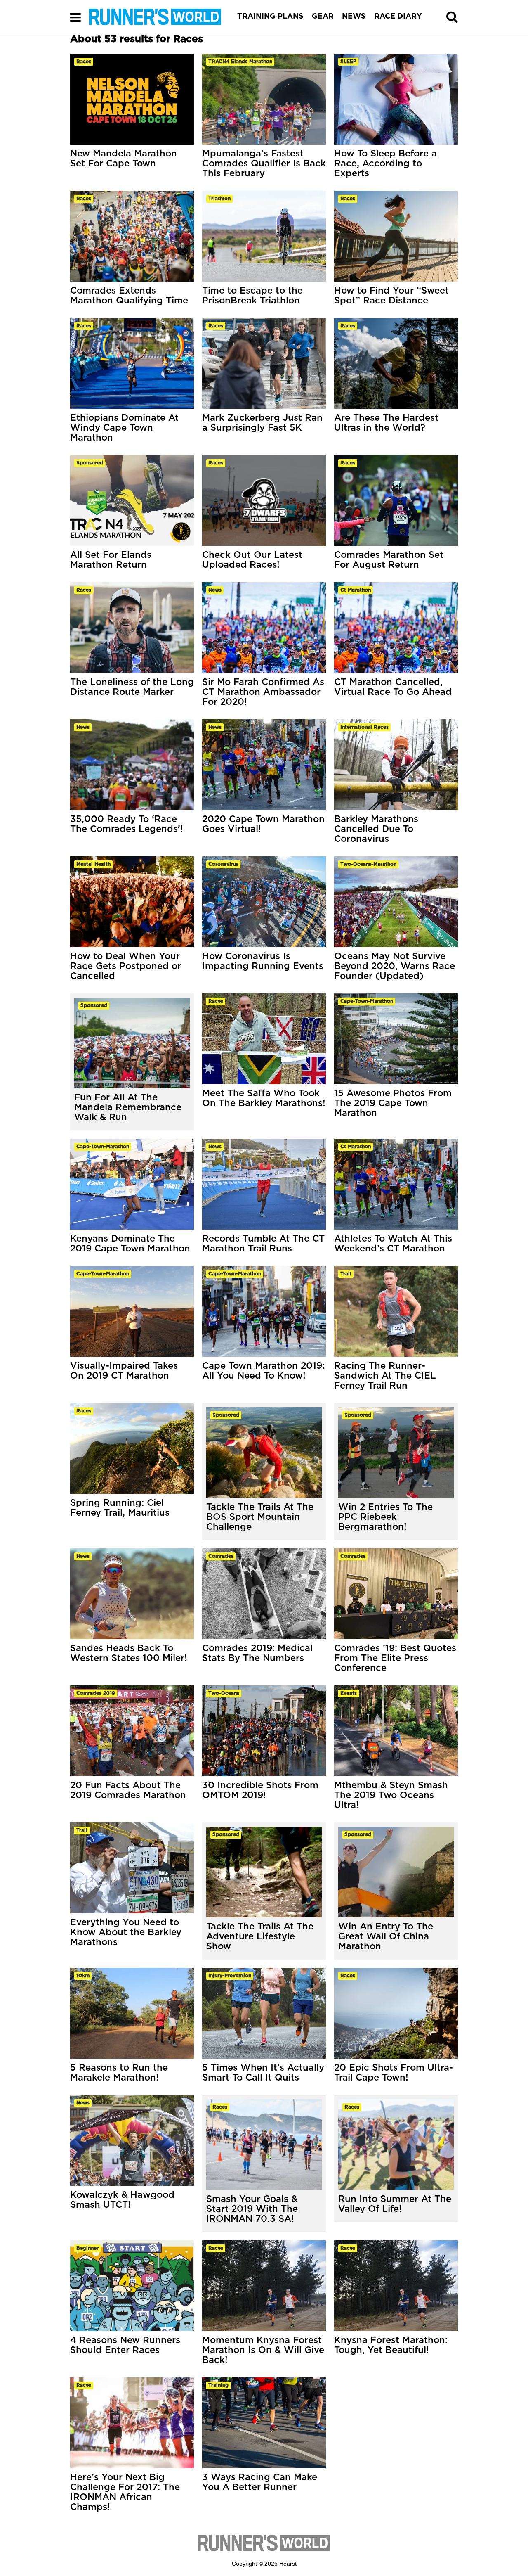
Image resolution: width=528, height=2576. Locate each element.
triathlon (219, 199)
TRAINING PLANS (270, 17)
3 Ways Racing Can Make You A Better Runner (260, 2482)
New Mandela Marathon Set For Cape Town (124, 159)
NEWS (354, 17)
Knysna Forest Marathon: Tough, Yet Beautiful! (391, 2345)
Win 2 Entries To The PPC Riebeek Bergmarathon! (385, 1517)
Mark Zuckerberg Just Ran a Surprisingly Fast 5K (262, 423)
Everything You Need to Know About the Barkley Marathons (126, 1932)
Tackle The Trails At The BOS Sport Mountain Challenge (260, 1517)
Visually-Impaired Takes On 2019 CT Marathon (124, 1371)
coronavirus (223, 864)
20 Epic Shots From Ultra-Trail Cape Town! (394, 2073)
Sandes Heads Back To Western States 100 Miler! (129, 1653)
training (218, 2385)
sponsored (90, 463)
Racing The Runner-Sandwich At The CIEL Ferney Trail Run (385, 1376)
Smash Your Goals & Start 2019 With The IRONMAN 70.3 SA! (252, 2209)
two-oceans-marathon (368, 864)
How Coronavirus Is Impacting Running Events (263, 961)
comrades (221, 1556)
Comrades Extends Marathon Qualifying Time (129, 296)
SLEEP (348, 62)
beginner (87, 2248)
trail (346, 1274)
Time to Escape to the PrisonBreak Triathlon (252, 296)
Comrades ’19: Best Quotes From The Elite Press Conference (395, 1658)
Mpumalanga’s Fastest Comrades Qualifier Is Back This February (264, 164)
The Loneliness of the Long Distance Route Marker (132, 687)
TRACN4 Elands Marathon (240, 62)
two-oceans (224, 1693)
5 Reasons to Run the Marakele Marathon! (119, 2073)
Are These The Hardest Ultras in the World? (386, 423)
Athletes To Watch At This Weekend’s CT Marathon (393, 1244)
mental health (93, 864)
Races (220, 2107)
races (84, 62)
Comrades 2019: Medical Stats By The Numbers (257, 1653)
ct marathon (356, 590)
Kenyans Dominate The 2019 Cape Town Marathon (130, 1244)
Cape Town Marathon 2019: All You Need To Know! (263, 1371)
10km (83, 1976)
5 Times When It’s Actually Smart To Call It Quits (263, 2073)
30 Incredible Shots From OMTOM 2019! (260, 1790)
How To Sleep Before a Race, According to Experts (385, 164)
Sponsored (94, 1005)
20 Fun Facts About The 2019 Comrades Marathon (128, 1790)
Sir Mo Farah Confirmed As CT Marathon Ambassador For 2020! (263, 692)
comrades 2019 (96, 1693)
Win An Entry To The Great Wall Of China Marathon (386, 1936)
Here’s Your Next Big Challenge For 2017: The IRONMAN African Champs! (125, 2492)
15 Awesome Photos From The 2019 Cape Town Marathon (393, 1103)
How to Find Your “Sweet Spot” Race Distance (391, 296)
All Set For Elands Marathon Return (111, 560)
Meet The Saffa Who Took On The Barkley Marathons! (264, 1098)
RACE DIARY (398, 17)
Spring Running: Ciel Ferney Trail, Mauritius (120, 1508)
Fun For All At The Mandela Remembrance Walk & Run (128, 1107)
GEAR (323, 17)
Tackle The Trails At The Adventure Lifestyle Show (260, 1936)
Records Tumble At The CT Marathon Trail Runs (263, 1244)
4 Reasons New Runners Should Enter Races (125, 2345)
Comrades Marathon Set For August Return (389, 560)
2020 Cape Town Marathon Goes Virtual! (263, 824)
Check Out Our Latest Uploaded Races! (252, 560)
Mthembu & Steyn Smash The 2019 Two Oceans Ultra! (391, 1795)
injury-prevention (230, 1976)
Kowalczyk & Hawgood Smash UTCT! (122, 2200)
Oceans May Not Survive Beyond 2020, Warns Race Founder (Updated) (395, 966)
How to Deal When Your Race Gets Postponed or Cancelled (126, 966)
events (349, 1693)
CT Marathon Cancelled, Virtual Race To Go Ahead (393, 687)
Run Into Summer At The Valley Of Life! (395, 2204)
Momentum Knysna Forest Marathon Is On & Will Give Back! (263, 2350)
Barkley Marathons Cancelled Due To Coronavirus (376, 829)
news (215, 590)
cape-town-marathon (367, 1001)
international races (364, 727)
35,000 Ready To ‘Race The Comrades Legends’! (127, 824)
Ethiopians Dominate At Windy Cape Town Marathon (124, 428)
